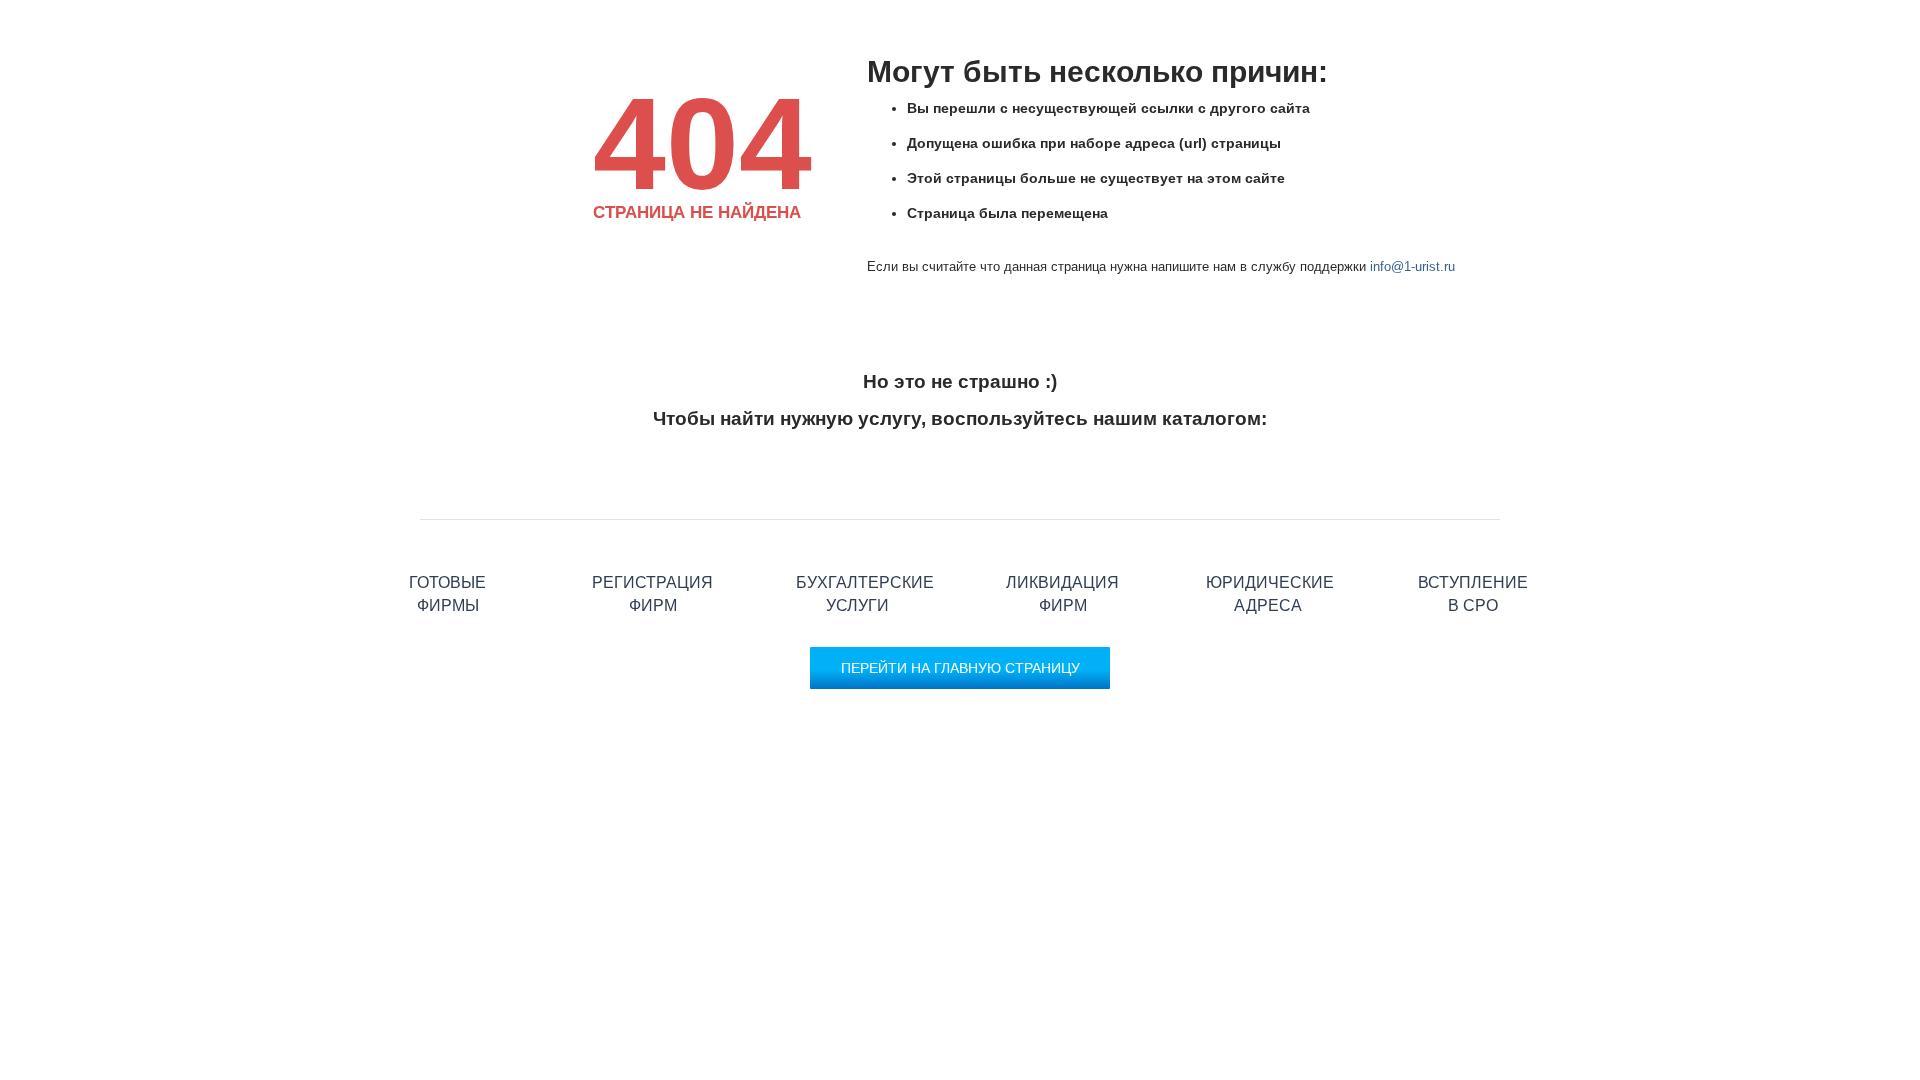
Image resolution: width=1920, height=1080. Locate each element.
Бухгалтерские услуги (857, 519)
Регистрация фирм (652, 519)
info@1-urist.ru (1412, 266)
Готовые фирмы (447, 519)
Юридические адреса (1267, 519)
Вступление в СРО (1472, 519)
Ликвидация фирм (1062, 519)
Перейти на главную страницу (960, 668)
